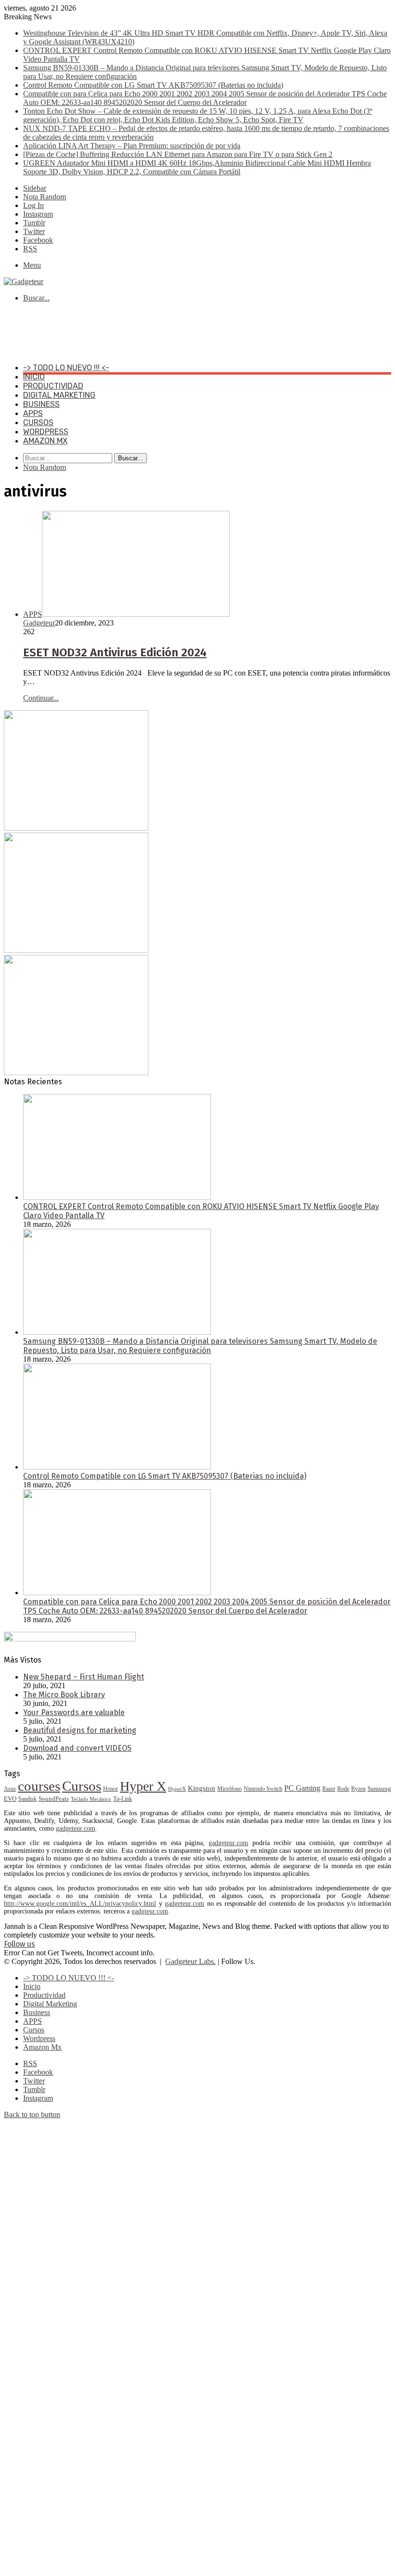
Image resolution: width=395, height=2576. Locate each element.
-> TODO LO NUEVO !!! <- (66, 368)
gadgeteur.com (76, 1828)
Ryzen (358, 1789)
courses (39, 1786)
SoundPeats (54, 1799)
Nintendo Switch (263, 1789)
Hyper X (143, 1786)
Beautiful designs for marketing (80, 1730)
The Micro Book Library (64, 1695)
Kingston (202, 1788)
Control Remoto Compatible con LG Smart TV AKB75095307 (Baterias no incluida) (153, 85)
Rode (343, 1789)
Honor (111, 1789)
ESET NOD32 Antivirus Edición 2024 (115, 652)
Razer (329, 1789)
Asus (10, 1789)
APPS (33, 413)
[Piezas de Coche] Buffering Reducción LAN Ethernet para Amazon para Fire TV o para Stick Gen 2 (178, 154)
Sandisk (27, 1799)
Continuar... (41, 698)
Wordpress (46, 432)
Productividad (53, 386)
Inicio (34, 377)
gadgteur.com (150, 1911)
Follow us (20, 1944)
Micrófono (230, 1789)
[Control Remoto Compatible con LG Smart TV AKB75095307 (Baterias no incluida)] (117, 1467)
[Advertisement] (179, 332)
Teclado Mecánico (91, 1799)
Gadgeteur (39, 623)
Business (41, 404)
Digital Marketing (59, 395)
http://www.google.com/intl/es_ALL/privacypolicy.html (80, 1904)
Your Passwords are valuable (74, 1712)
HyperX (177, 1789)
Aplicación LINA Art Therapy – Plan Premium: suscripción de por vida (132, 146)
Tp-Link (123, 1799)
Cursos (38, 423)
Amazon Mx (45, 441)
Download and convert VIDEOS (77, 1748)
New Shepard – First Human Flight (84, 1677)
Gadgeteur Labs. (191, 1961)
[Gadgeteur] (24, 281)
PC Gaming (302, 1788)
